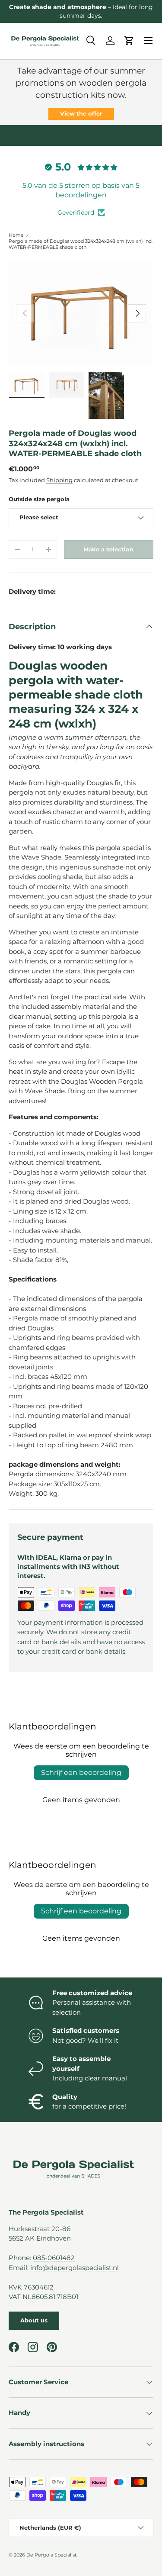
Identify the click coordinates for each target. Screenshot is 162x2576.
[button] (129, 41)
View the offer (81, 113)
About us (34, 2320)
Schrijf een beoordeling (81, 1773)
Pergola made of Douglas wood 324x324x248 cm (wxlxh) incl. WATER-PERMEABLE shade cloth (81, 244)
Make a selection (108, 549)
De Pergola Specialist (51, 2555)
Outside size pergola (39, 499)
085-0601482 (54, 2258)
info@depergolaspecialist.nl (75, 2268)
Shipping (59, 480)
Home (16, 235)
